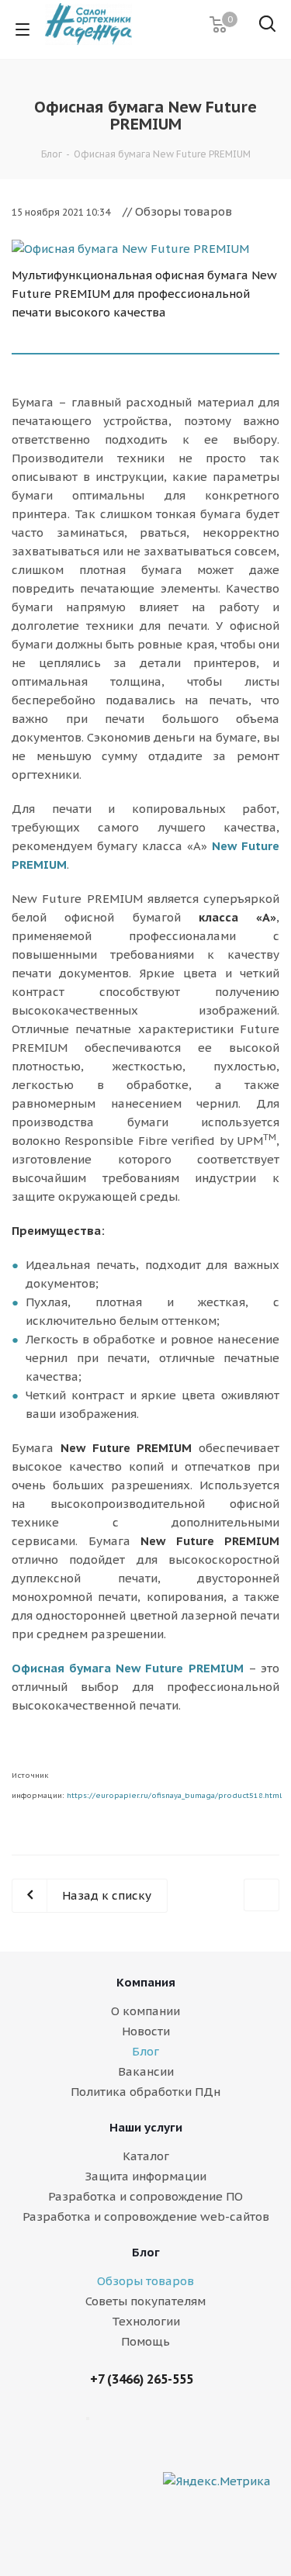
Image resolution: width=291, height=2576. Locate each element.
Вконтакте (227, 2425)
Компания (146, 1982)
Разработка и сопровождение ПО (145, 2196)
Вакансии (146, 2071)
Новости (146, 2031)
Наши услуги (146, 2127)
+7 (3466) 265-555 (142, 2379)
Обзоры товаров (145, 2281)
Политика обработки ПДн (145, 2092)
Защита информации (145, 2176)
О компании (145, 2011)
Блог (145, 2051)
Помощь (145, 2341)
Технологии (146, 2321)
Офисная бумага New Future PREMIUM (128, 1668)
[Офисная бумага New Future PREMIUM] (145, 249)
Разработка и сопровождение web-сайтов (146, 2216)
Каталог (146, 2156)
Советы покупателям (145, 2301)
